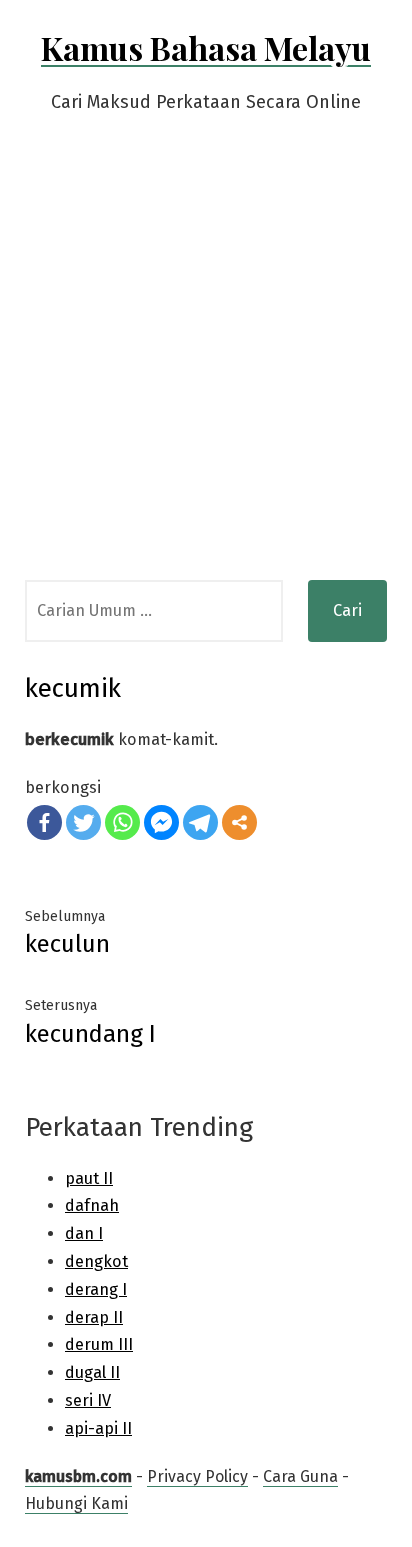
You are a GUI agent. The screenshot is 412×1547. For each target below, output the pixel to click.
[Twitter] (83, 822)
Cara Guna (300, 1476)
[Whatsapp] (122, 822)
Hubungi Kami (76, 1503)
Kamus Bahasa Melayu (206, 47)
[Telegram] (200, 822)
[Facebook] (44, 822)
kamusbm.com (78, 1476)
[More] (239, 822)
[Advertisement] (206, 364)
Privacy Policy (197, 1476)
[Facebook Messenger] (161, 822)
